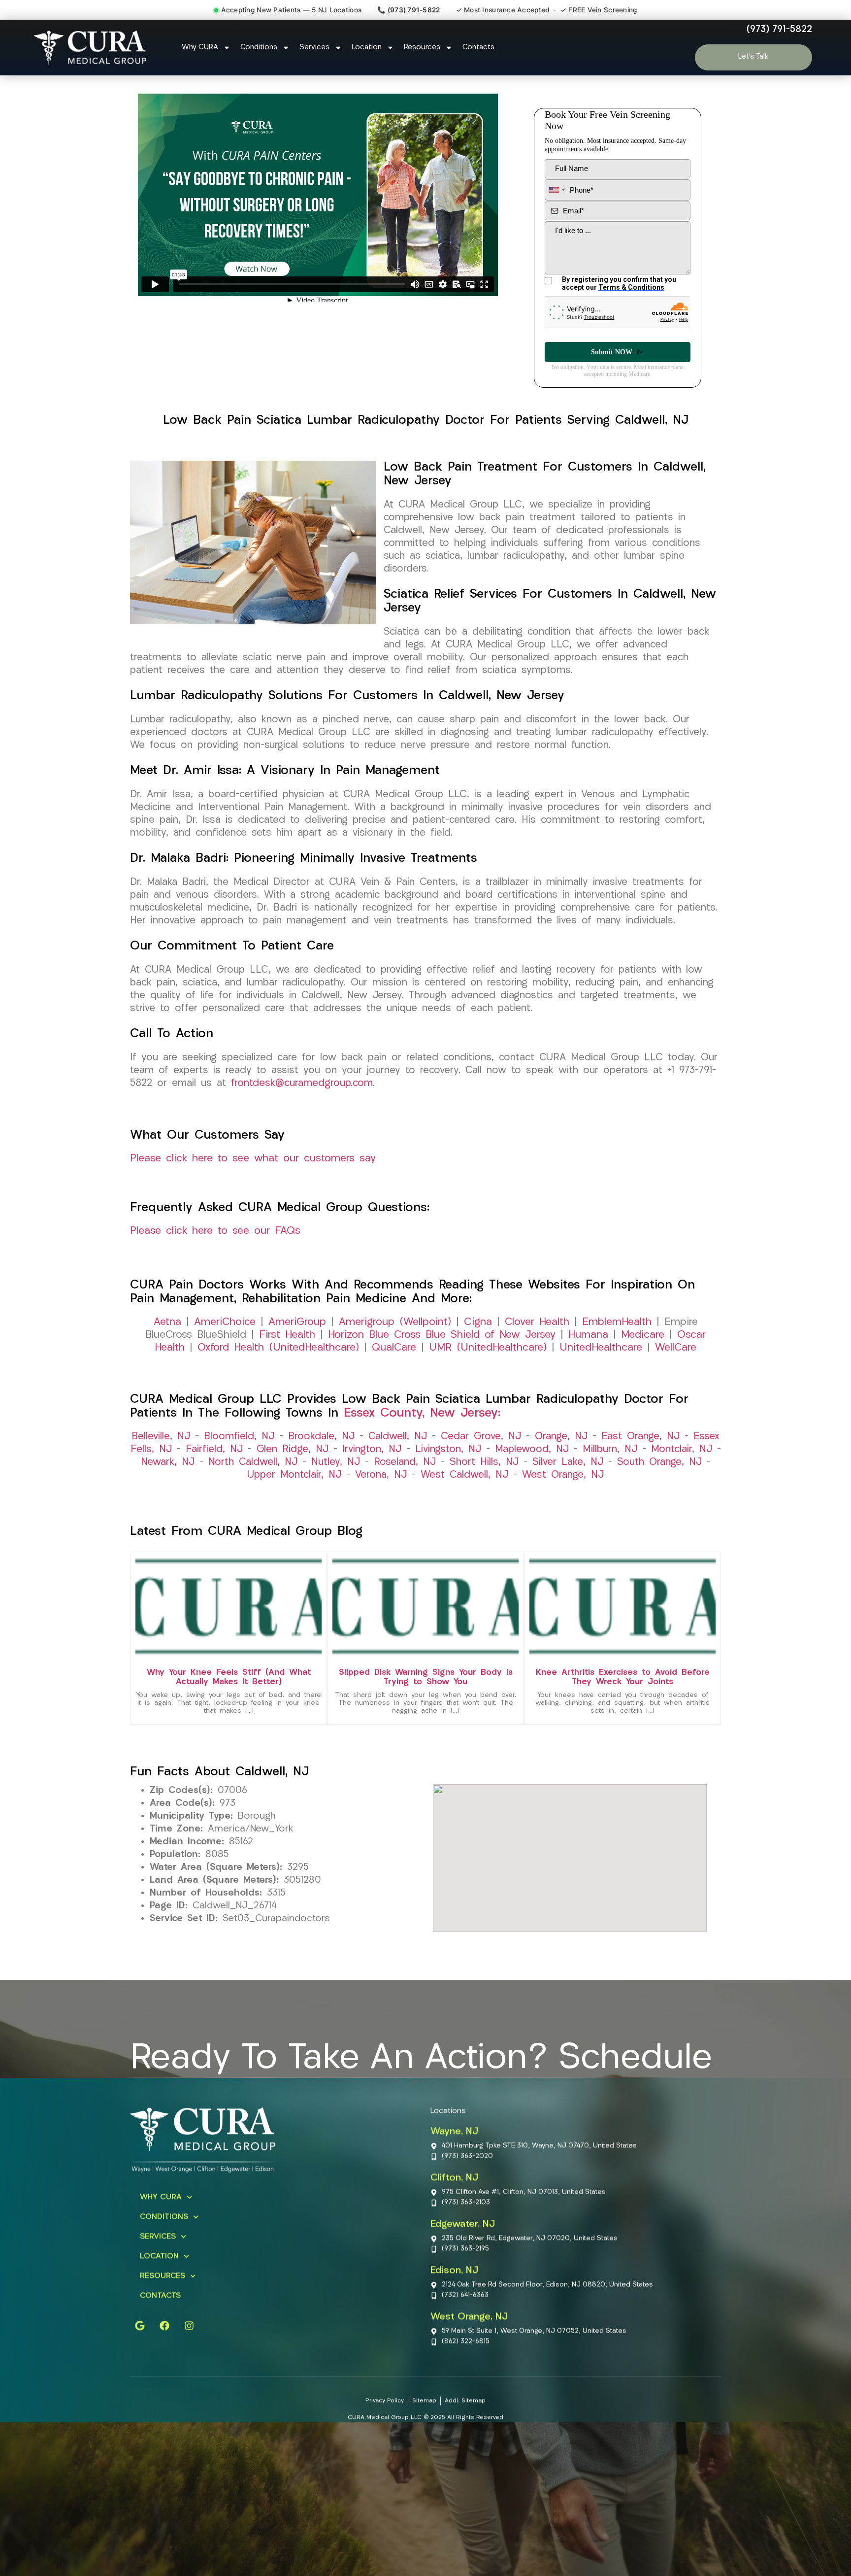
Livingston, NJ (448, 1450)
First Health (287, 1335)
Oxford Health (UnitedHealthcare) (278, 1348)
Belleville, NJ (161, 1437)
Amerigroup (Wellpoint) (395, 1322)
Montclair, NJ (682, 1450)
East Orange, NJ (640, 1437)
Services (314, 48)
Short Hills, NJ (484, 1462)
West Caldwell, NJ (464, 1475)
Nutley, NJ (336, 1462)
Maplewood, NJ (532, 1450)
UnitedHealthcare (601, 1348)
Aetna (167, 1322)
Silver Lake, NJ (568, 1462)
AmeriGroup (297, 1322)
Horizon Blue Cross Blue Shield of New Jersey (442, 1335)
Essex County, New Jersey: (422, 1413)
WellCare (676, 1348)
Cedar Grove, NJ (481, 1437)
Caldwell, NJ (398, 1437)
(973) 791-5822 (779, 30)
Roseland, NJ (405, 1462)
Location (367, 48)
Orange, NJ (561, 1437)
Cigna (478, 1322)
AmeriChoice (225, 1322)
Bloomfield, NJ (239, 1437)
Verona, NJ (381, 1475)
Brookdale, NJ (321, 1437)
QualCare (394, 1348)
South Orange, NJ (659, 1462)
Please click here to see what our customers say (253, 1159)
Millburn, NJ (610, 1450)
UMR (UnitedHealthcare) (488, 1348)
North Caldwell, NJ (253, 1462)
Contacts (478, 48)
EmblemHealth (617, 1322)
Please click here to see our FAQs (215, 1231)
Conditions (259, 48)
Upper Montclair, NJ (294, 1475)
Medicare (643, 1335)
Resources (422, 48)
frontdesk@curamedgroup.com (302, 1084)
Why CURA (200, 48)
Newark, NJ (168, 1462)
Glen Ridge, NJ (293, 1450)
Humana (588, 1335)
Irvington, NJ (372, 1450)
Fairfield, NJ (214, 1450)
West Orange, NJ (563, 1475)
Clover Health (537, 1322)
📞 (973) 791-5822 (409, 10)
